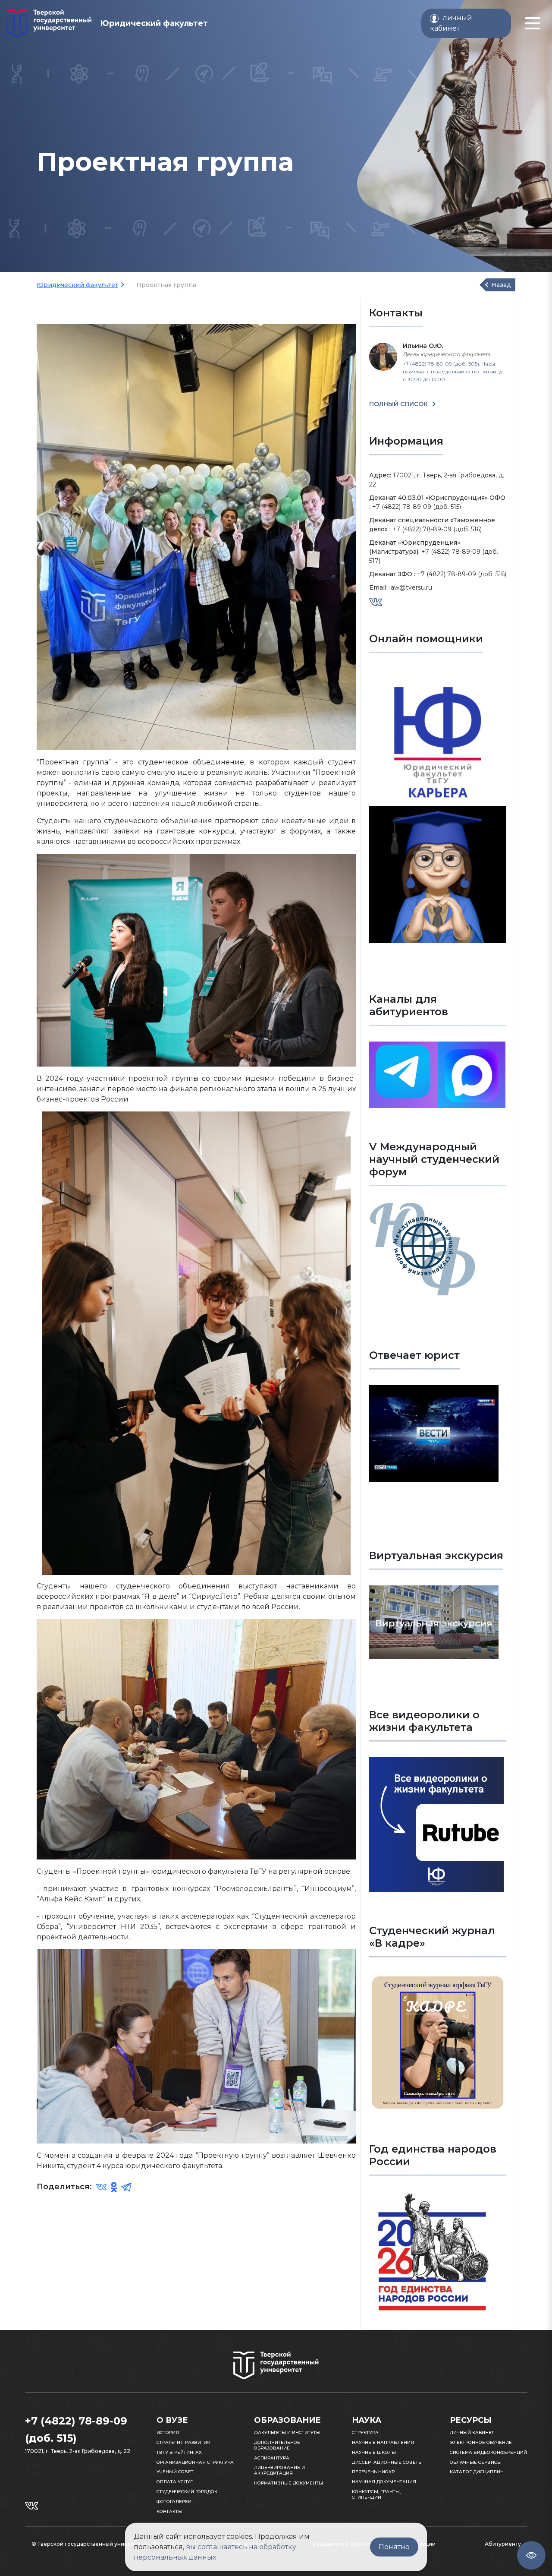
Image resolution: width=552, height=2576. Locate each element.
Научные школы (374, 2452)
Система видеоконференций (488, 2452)
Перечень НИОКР (373, 2472)
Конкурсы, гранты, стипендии (376, 2494)
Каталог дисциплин (477, 2472)
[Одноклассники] (114, 2187)
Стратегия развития (183, 2442)
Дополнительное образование (277, 2445)
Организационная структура (195, 2462)
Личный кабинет (472, 2432)
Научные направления (383, 2442)
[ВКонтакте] (101, 2187)
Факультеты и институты (287, 2432)
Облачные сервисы (476, 2462)
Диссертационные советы (387, 2462)
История (168, 2432)
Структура (365, 2432)
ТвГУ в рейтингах (179, 2452)
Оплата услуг (175, 2482)
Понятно (394, 2547)
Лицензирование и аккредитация (279, 2470)
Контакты (169, 2511)
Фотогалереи (174, 2502)
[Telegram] (126, 2187)
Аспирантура (272, 2458)
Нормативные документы (289, 2483)
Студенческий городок (187, 2492)
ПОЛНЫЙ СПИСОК (399, 404)
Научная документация (384, 2482)
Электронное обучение (481, 2442)
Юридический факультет (77, 285)
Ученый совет (175, 2472)
